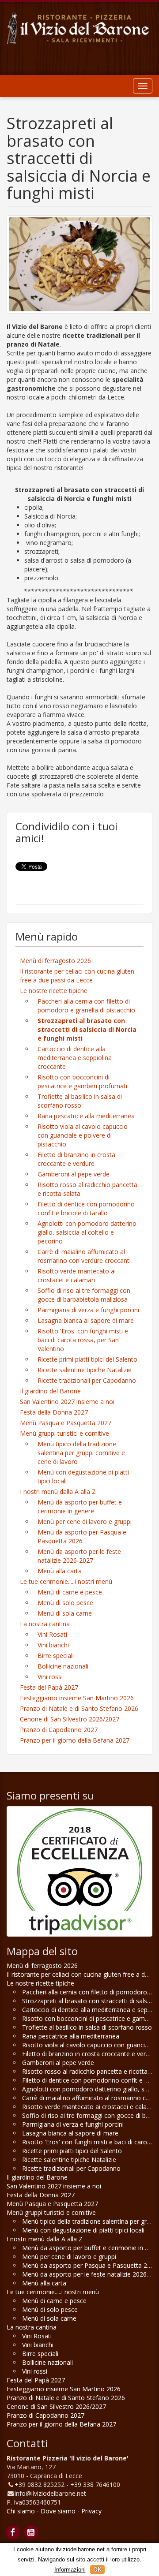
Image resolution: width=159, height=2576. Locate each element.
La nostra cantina (45, 1624)
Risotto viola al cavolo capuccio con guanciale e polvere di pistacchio (83, 1135)
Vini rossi (50, 1677)
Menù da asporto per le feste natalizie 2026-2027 (79, 1556)
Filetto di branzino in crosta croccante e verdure (76, 1159)
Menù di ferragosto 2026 (55, 961)
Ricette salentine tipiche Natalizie (85, 1370)
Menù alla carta (60, 1571)
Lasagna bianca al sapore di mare (86, 1320)
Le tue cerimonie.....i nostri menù (66, 1581)
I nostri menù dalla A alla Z (58, 1491)
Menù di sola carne (65, 1613)
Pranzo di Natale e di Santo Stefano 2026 (79, 1708)
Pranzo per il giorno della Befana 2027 (75, 1740)
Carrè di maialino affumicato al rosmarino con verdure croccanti (84, 1256)
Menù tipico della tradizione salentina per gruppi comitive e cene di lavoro (81, 1453)
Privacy (91, 2511)
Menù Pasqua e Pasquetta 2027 (66, 1423)
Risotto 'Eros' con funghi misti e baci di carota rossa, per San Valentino (83, 1340)
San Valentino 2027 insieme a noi (67, 1402)
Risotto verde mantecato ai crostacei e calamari (77, 1275)
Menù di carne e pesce (70, 1592)
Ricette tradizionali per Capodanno (87, 1380)
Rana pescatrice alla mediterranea (86, 1116)
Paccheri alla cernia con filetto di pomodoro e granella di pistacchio (86, 1006)
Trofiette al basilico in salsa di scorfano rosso (80, 1101)
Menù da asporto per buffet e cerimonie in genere (80, 1506)
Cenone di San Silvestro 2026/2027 (70, 1719)
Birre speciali (56, 1656)
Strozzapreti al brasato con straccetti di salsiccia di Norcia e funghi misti (87, 1029)
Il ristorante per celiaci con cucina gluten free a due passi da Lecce (77, 976)
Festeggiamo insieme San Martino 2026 (77, 1698)
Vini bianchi (53, 1645)
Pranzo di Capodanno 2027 (59, 1730)
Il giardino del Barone (50, 1391)
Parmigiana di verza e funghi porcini (88, 1310)
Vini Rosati (52, 1634)
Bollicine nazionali (63, 1666)
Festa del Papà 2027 (49, 1687)
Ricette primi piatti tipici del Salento (87, 1359)
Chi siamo (21, 2511)
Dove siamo (58, 2511)
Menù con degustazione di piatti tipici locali (83, 1477)
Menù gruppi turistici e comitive (64, 1433)
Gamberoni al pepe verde (74, 1174)
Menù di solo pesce (65, 1603)
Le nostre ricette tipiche (54, 991)
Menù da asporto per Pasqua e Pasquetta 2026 (82, 1536)
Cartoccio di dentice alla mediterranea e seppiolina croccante (75, 1058)
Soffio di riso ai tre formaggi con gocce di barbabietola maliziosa (84, 1295)
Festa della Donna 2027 (54, 1412)
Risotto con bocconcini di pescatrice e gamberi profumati (82, 1081)
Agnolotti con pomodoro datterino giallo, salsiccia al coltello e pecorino (87, 1232)
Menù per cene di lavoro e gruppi (85, 1521)
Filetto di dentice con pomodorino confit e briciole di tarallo (86, 1208)
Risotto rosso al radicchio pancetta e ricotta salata (87, 1189)
